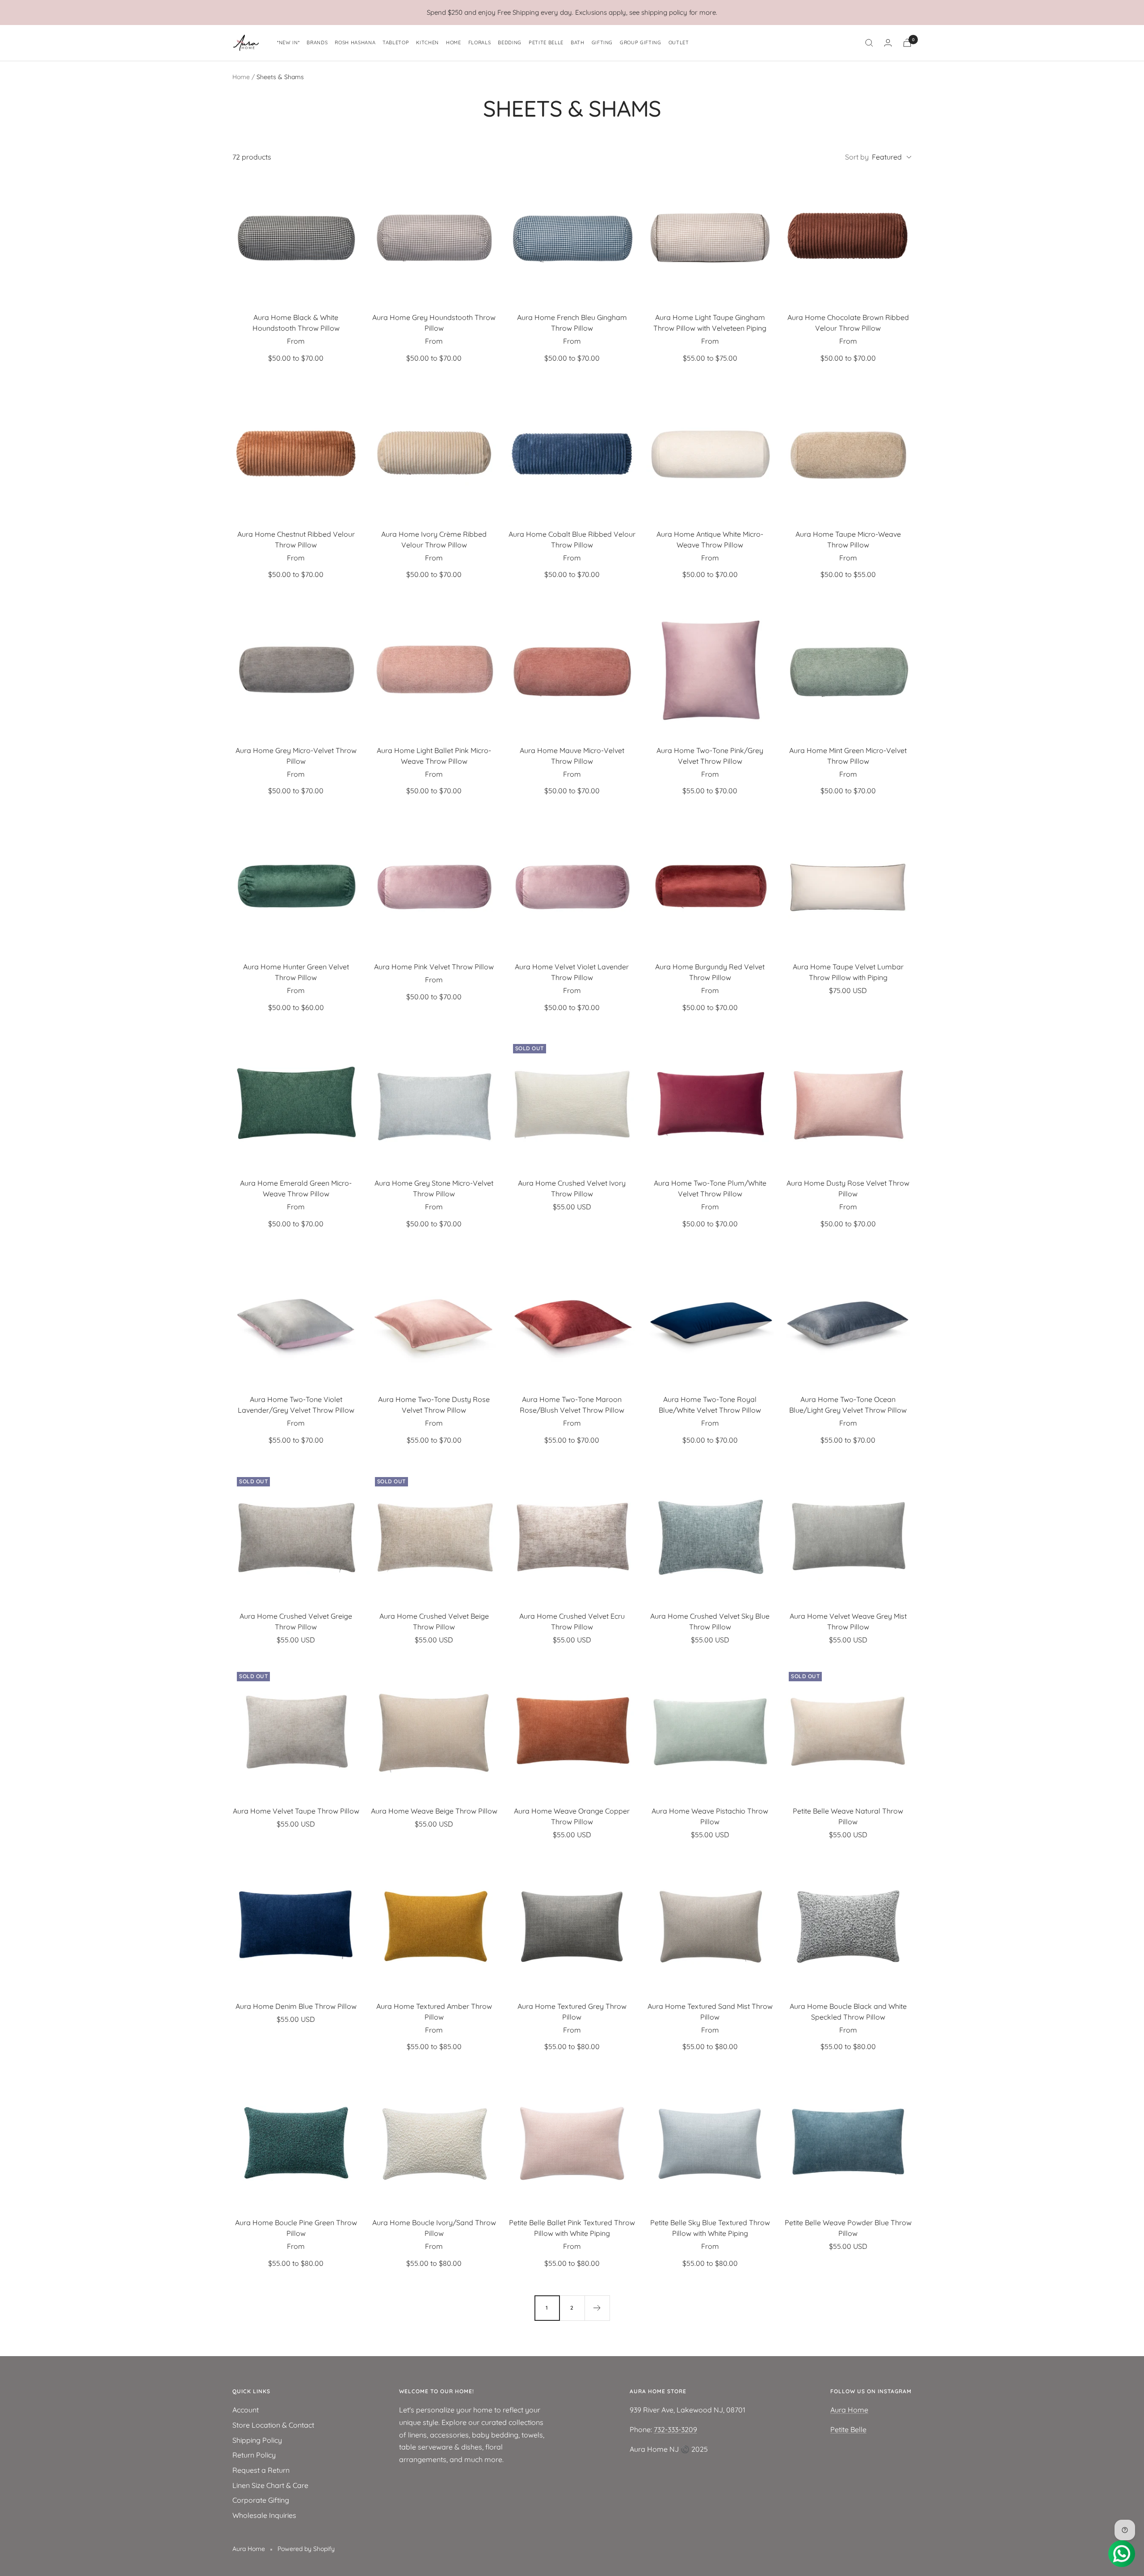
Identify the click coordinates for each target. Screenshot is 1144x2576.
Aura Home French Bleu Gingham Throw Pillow (572, 323)
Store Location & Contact (273, 2425)
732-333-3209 (675, 2429)
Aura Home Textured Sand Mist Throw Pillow (710, 2012)
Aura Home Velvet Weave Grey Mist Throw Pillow (848, 1621)
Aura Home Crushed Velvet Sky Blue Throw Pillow (710, 1621)
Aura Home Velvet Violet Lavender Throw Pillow (572, 972)
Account (246, 2410)
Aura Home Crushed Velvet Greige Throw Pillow (296, 1621)
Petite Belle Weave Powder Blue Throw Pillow (848, 2228)
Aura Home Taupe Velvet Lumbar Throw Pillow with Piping (848, 972)
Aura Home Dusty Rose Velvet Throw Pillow (848, 1188)
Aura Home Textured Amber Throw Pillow (434, 2012)
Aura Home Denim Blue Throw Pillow (296, 2006)
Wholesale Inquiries (264, 2515)
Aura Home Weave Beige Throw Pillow (434, 1811)
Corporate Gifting (261, 2500)
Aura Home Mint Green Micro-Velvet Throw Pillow (848, 756)
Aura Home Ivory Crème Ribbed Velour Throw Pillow (434, 539)
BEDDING (510, 42)
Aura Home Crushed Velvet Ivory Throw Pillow (572, 1188)
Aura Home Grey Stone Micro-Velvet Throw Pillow (434, 1188)
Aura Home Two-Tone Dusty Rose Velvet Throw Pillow (434, 1405)
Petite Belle (848, 2429)
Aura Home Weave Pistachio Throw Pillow (710, 1816)
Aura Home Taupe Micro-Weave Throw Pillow (848, 539)
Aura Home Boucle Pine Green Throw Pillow (296, 2228)
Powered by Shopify (306, 2549)
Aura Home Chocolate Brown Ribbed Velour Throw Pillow (848, 323)
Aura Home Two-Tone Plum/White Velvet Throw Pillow (710, 1188)
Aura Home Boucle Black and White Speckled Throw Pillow (848, 2012)
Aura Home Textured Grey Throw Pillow (572, 2012)
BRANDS (317, 42)
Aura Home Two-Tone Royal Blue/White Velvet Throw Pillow (710, 1405)
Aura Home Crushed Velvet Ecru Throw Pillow (572, 1621)
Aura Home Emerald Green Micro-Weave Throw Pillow (296, 1188)
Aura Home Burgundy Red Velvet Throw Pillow (710, 972)
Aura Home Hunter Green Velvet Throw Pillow (296, 972)
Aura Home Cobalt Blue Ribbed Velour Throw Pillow (572, 539)
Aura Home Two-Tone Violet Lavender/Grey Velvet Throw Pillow (296, 1405)
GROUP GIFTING (641, 42)
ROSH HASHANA (355, 42)
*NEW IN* (288, 42)
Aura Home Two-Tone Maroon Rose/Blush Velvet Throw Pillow (572, 1405)
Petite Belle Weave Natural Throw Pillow (848, 1816)
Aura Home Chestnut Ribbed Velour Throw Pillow (296, 539)
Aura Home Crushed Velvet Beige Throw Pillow (434, 1621)
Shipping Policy (257, 2440)
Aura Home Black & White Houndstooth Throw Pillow (296, 323)
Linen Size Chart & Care (270, 2485)
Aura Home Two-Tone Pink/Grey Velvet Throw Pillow (710, 756)
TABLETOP (396, 42)
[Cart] (907, 43)
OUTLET (679, 42)
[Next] (597, 2308)
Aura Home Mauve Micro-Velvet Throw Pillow (572, 756)
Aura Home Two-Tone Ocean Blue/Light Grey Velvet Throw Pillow (848, 1405)
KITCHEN (427, 42)
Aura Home (849, 2410)
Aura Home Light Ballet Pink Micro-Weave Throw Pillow (434, 756)
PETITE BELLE (546, 42)
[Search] (869, 43)
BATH (578, 42)
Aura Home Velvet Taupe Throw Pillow (296, 1811)
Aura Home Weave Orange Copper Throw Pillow (572, 1816)
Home (241, 77)
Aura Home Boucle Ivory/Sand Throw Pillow (434, 2228)
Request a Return (261, 2470)
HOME (454, 42)
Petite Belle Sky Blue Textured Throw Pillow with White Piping (710, 2228)
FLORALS (480, 42)
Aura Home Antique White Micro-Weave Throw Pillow (710, 539)
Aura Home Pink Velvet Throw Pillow (434, 967)
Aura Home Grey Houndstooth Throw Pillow (434, 323)
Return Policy (254, 2455)
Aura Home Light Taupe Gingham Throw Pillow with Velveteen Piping (710, 323)
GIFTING (602, 42)
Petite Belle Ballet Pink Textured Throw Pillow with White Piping (572, 2228)
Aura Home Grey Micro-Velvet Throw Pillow (296, 756)
